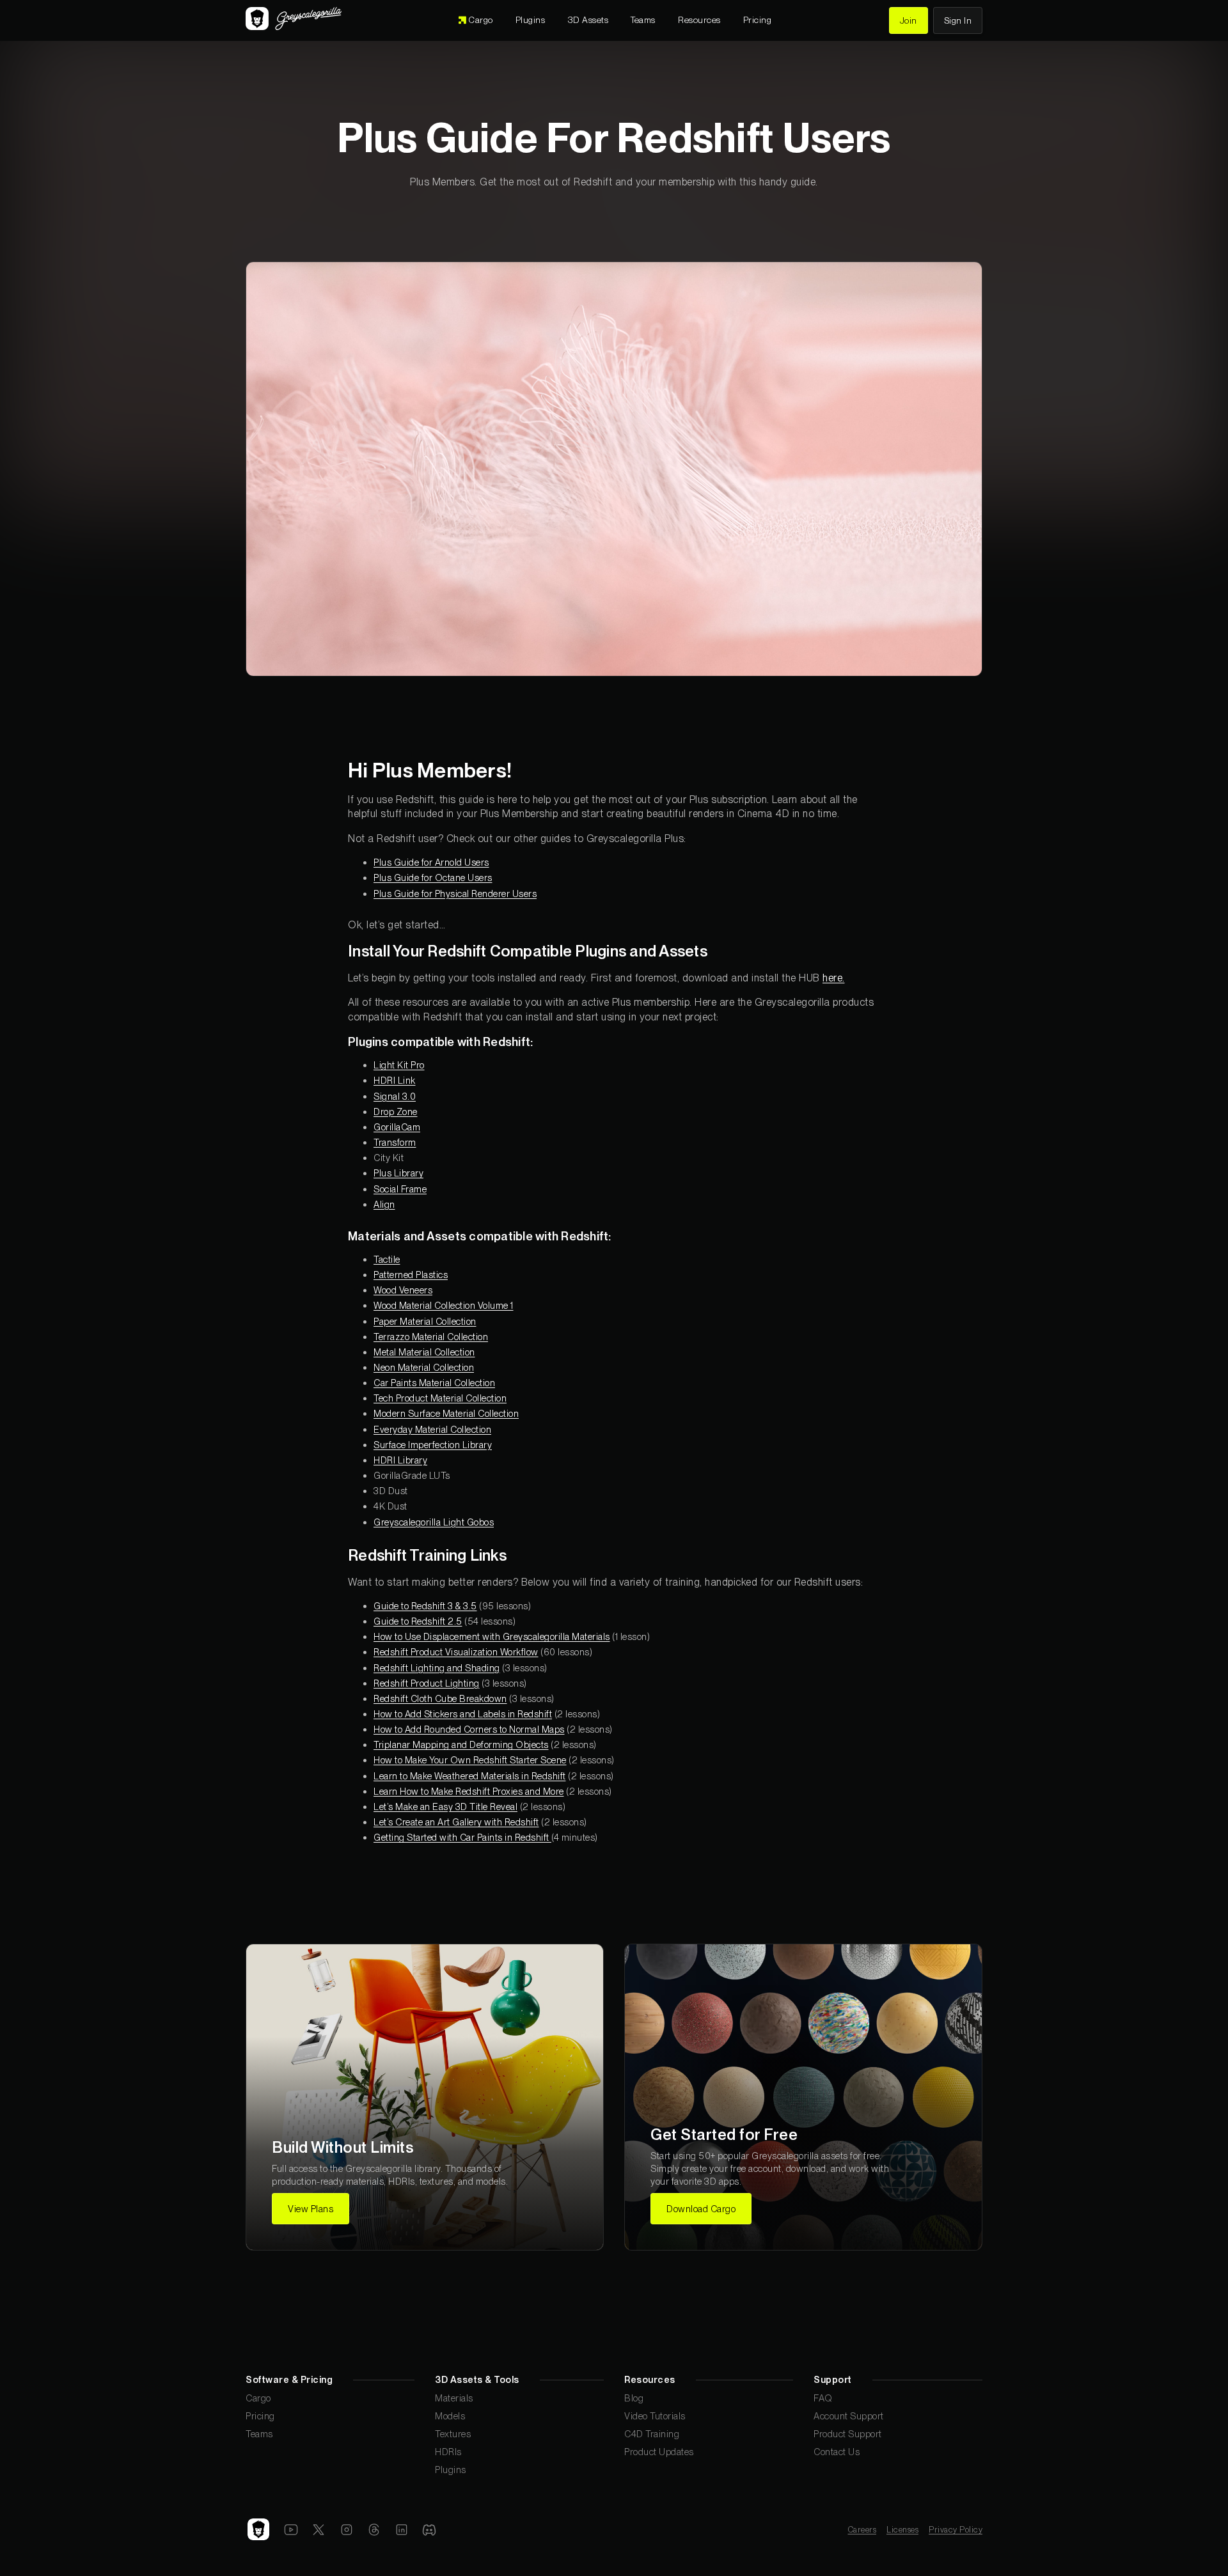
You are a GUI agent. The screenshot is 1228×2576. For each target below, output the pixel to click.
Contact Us (837, 2452)
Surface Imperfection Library (433, 1445)
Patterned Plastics (411, 1275)
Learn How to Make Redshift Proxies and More (469, 1791)
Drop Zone (396, 1112)
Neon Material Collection (424, 1367)
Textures (453, 2434)
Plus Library (398, 1173)
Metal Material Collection (424, 1352)
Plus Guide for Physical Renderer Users (455, 894)
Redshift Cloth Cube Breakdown (440, 1698)
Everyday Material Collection (432, 1429)
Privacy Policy (956, 2530)
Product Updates (659, 2452)
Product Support (848, 2434)
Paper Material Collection (425, 1321)
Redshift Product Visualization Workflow (456, 1652)
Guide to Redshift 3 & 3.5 (425, 1606)
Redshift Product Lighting (427, 1683)
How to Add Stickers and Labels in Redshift (463, 1714)
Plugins (451, 2470)
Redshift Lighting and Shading (437, 1668)
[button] (588, 20)
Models (450, 2416)
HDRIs (448, 2452)
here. (834, 978)
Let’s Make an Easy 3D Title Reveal (445, 1807)
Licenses (902, 2530)
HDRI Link (395, 1080)
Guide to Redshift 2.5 (418, 1621)
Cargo (258, 2398)
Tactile (387, 1259)
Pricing (260, 2416)
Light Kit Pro (399, 1065)
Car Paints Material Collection (434, 1383)
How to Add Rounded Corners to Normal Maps (469, 1729)
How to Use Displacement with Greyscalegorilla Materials (492, 1636)
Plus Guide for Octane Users (433, 878)
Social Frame (400, 1189)
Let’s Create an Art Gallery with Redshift (456, 1822)
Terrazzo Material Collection (431, 1337)
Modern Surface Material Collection (446, 1413)
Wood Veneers (403, 1290)
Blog (634, 2398)
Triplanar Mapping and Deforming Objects (461, 1745)
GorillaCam (397, 1127)
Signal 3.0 (395, 1096)
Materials (454, 2398)
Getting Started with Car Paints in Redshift (462, 1837)
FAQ (823, 2398)
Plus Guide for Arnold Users (431, 862)
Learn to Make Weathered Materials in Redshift (470, 1776)
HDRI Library (400, 1460)
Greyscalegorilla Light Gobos (434, 1522)
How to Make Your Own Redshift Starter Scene (470, 1760)
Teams (259, 2434)
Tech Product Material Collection (440, 1398)
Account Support (849, 2416)
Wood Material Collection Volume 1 (444, 1305)
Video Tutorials (655, 2416)
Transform (395, 1142)
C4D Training (652, 2434)
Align (384, 1204)
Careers (862, 2530)
